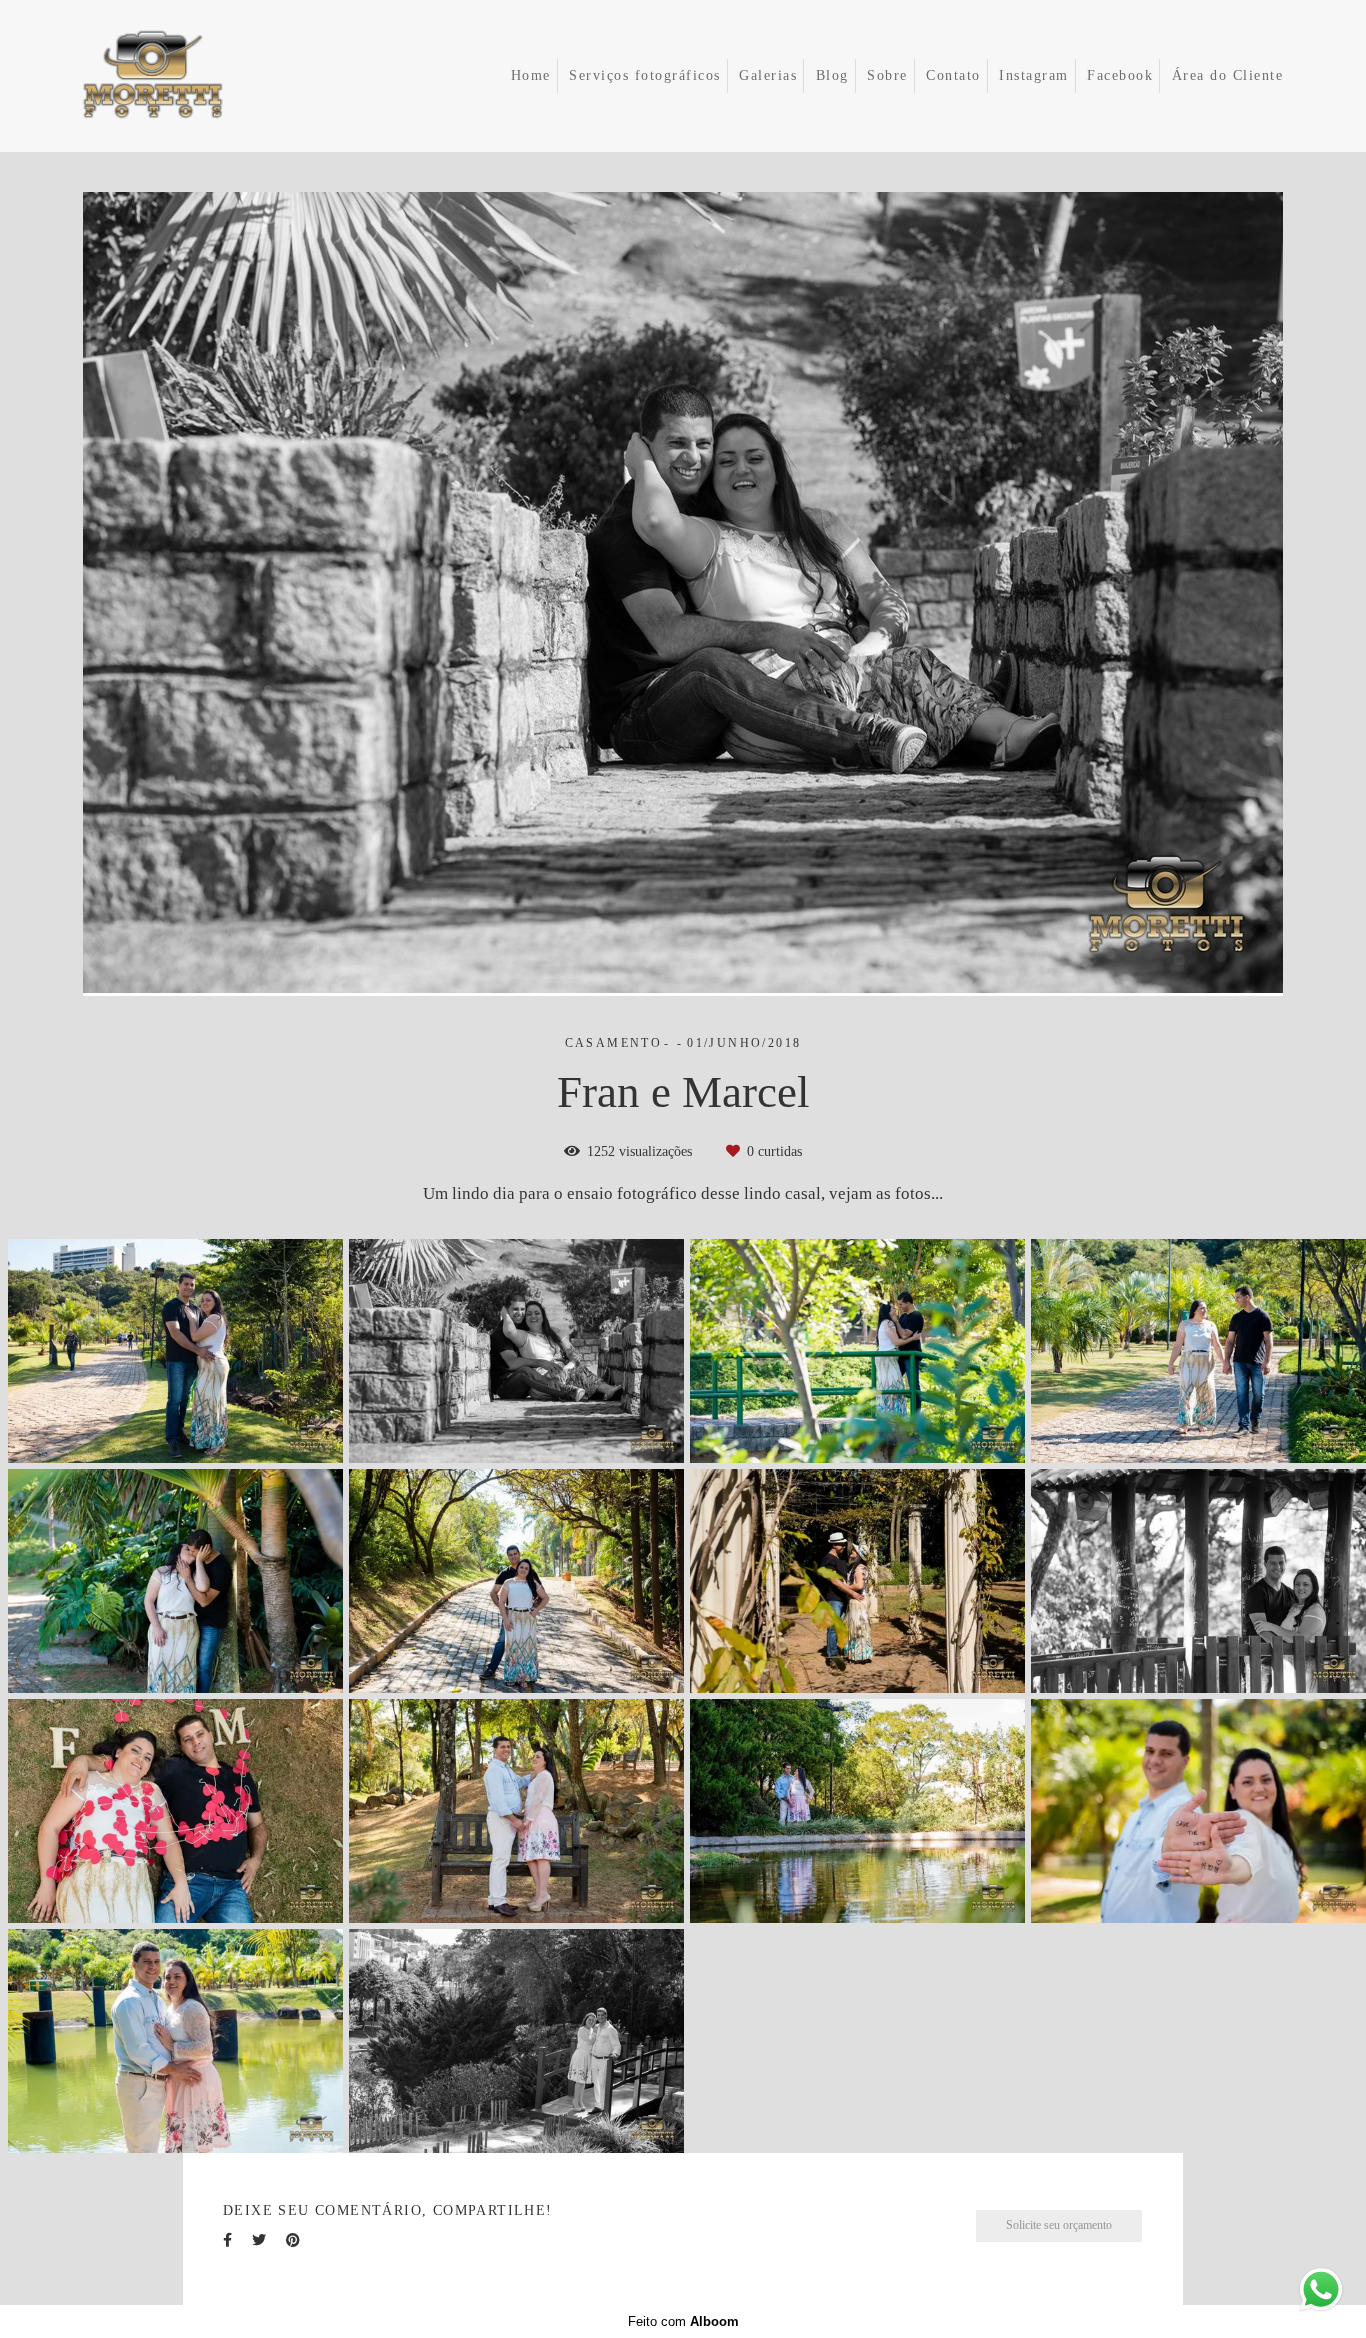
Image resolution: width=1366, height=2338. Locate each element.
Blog (832, 75)
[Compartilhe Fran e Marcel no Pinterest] (293, 2240)
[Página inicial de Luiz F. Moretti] (181, 76)
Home (531, 75)
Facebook (1120, 75)
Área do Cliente (1228, 75)
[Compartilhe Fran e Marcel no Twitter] (259, 2240)
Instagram (1034, 75)
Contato (953, 75)
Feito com (683, 2321)
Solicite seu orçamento (1059, 2225)
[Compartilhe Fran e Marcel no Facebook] (227, 2240)
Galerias (768, 75)
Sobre (887, 75)
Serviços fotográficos (645, 75)
